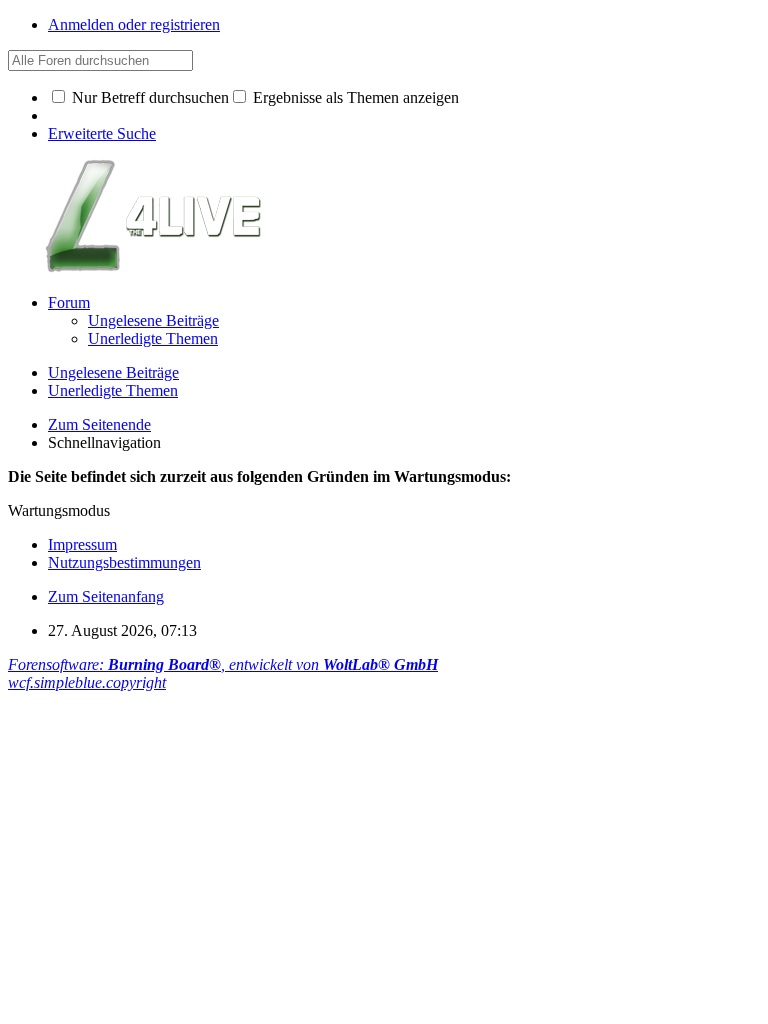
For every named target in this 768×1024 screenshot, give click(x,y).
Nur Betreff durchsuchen (148, 97)
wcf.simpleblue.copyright (87, 682)
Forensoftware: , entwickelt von (223, 664)
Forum (69, 302)
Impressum (82, 544)
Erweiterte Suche (102, 133)
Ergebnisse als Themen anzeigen (354, 97)
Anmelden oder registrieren (134, 24)
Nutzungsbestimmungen (124, 562)
